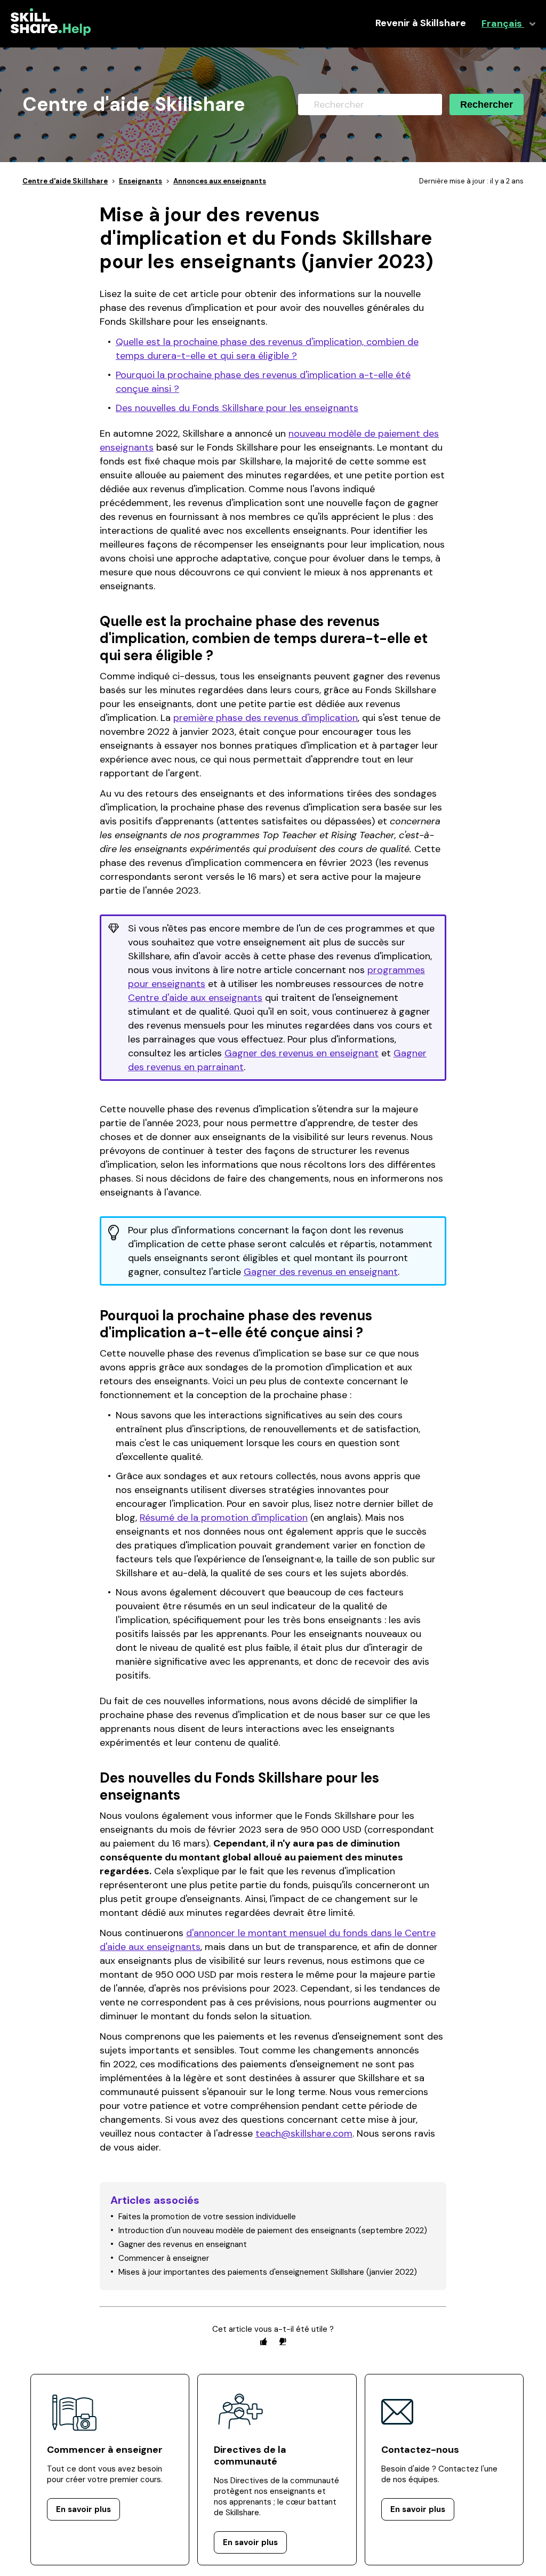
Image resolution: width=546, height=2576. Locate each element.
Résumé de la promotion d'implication (224, 1518)
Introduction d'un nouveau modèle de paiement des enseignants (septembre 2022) (273, 2230)
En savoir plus (83, 2509)
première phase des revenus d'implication (266, 718)
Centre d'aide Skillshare (65, 181)
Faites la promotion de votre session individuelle (207, 2217)
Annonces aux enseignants (220, 181)
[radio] (263, 2341)
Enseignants (140, 181)
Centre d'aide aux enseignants (195, 998)
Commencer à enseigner (164, 2258)
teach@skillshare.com (304, 2133)
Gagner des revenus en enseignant (302, 1053)
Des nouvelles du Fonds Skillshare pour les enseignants (237, 408)
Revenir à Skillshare (421, 23)
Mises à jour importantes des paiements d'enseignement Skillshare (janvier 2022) (268, 2272)
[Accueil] (51, 33)
